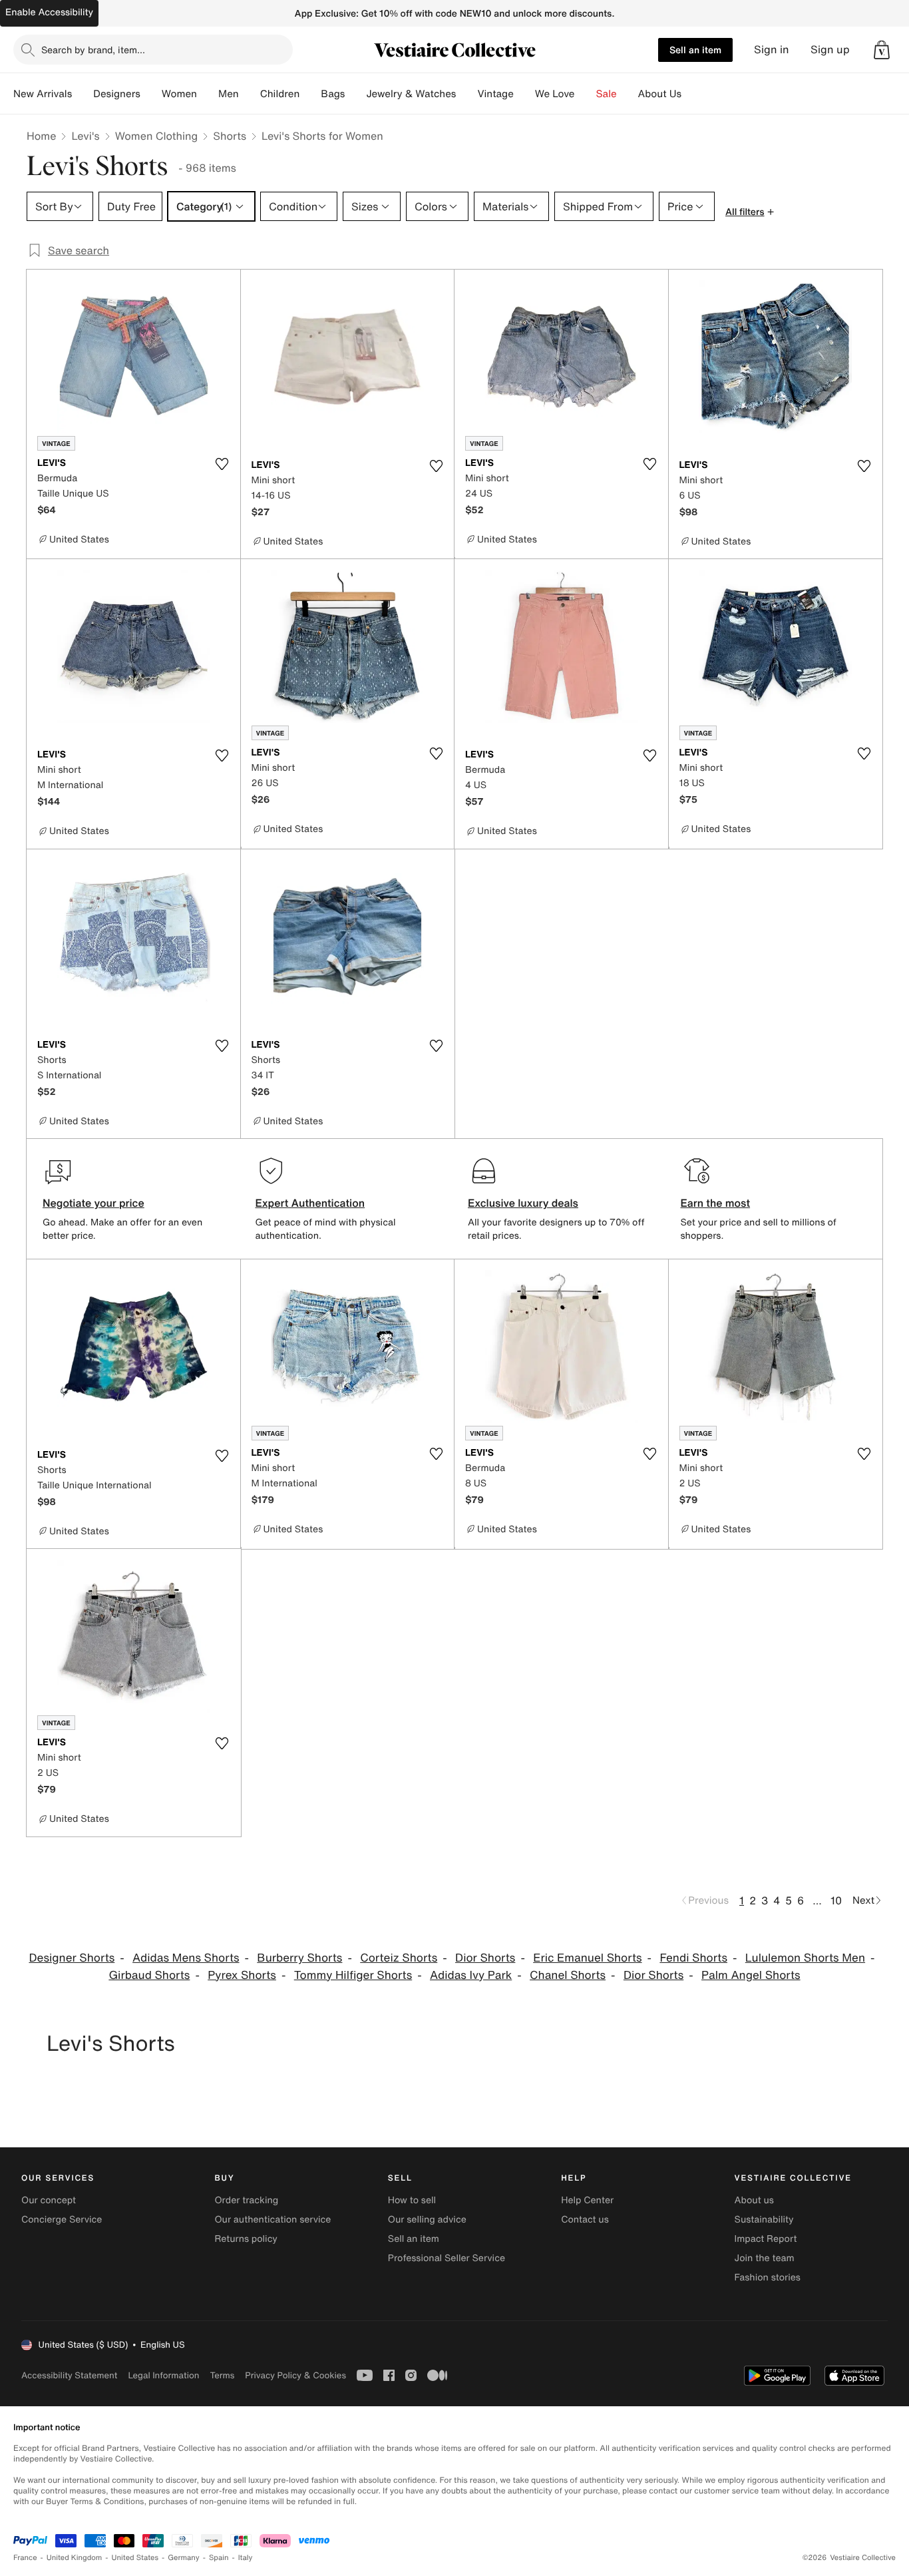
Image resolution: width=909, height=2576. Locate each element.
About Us (660, 94)
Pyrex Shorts (242, 1975)
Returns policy (246, 2239)
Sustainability (764, 2220)
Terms (222, 2375)
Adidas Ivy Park (471, 1975)
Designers (117, 94)
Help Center (587, 2200)
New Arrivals (43, 94)
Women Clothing (157, 136)
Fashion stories (768, 2277)
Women (179, 94)
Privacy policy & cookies (295, 2375)
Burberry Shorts (299, 1958)
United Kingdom (75, 2558)
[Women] (208, 94)
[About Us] (692, 94)
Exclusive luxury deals (523, 1203)
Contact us (585, 2220)
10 (836, 1900)
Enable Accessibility (49, 12)
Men (229, 94)
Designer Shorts (72, 1958)
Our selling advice (427, 2220)
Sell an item (695, 50)
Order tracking (246, 2200)
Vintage (495, 94)
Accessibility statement (69, 2375)
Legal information (163, 2375)
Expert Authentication (310, 1203)
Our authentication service (273, 2220)
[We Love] (586, 94)
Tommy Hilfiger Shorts (353, 1975)
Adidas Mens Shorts (186, 1958)
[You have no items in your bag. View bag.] (882, 50)
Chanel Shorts (568, 1975)
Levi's (85, 136)
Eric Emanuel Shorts (587, 1958)
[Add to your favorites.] (222, 464)
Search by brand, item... (93, 50)
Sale (607, 94)
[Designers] (151, 94)
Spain (219, 2558)
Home (41, 136)
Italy (246, 2558)
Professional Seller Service (447, 2258)
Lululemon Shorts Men (805, 1958)
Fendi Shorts (693, 1958)
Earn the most (716, 1203)
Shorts (230, 136)
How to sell (412, 2200)
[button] (882, 50)
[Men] (250, 94)
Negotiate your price (93, 1203)
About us (754, 2200)
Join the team (765, 2258)
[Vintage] (524, 94)
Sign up (830, 50)
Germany (184, 2558)
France (25, 2558)
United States (135, 2558)
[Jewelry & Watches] (466, 94)
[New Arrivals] (83, 94)
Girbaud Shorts (149, 1975)
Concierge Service (62, 2220)
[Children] (310, 94)
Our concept (49, 2200)
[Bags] (355, 94)
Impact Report (766, 2239)
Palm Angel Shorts (751, 1975)
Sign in (772, 50)
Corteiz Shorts (399, 1958)
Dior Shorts (485, 1958)
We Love (555, 94)
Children (280, 94)
